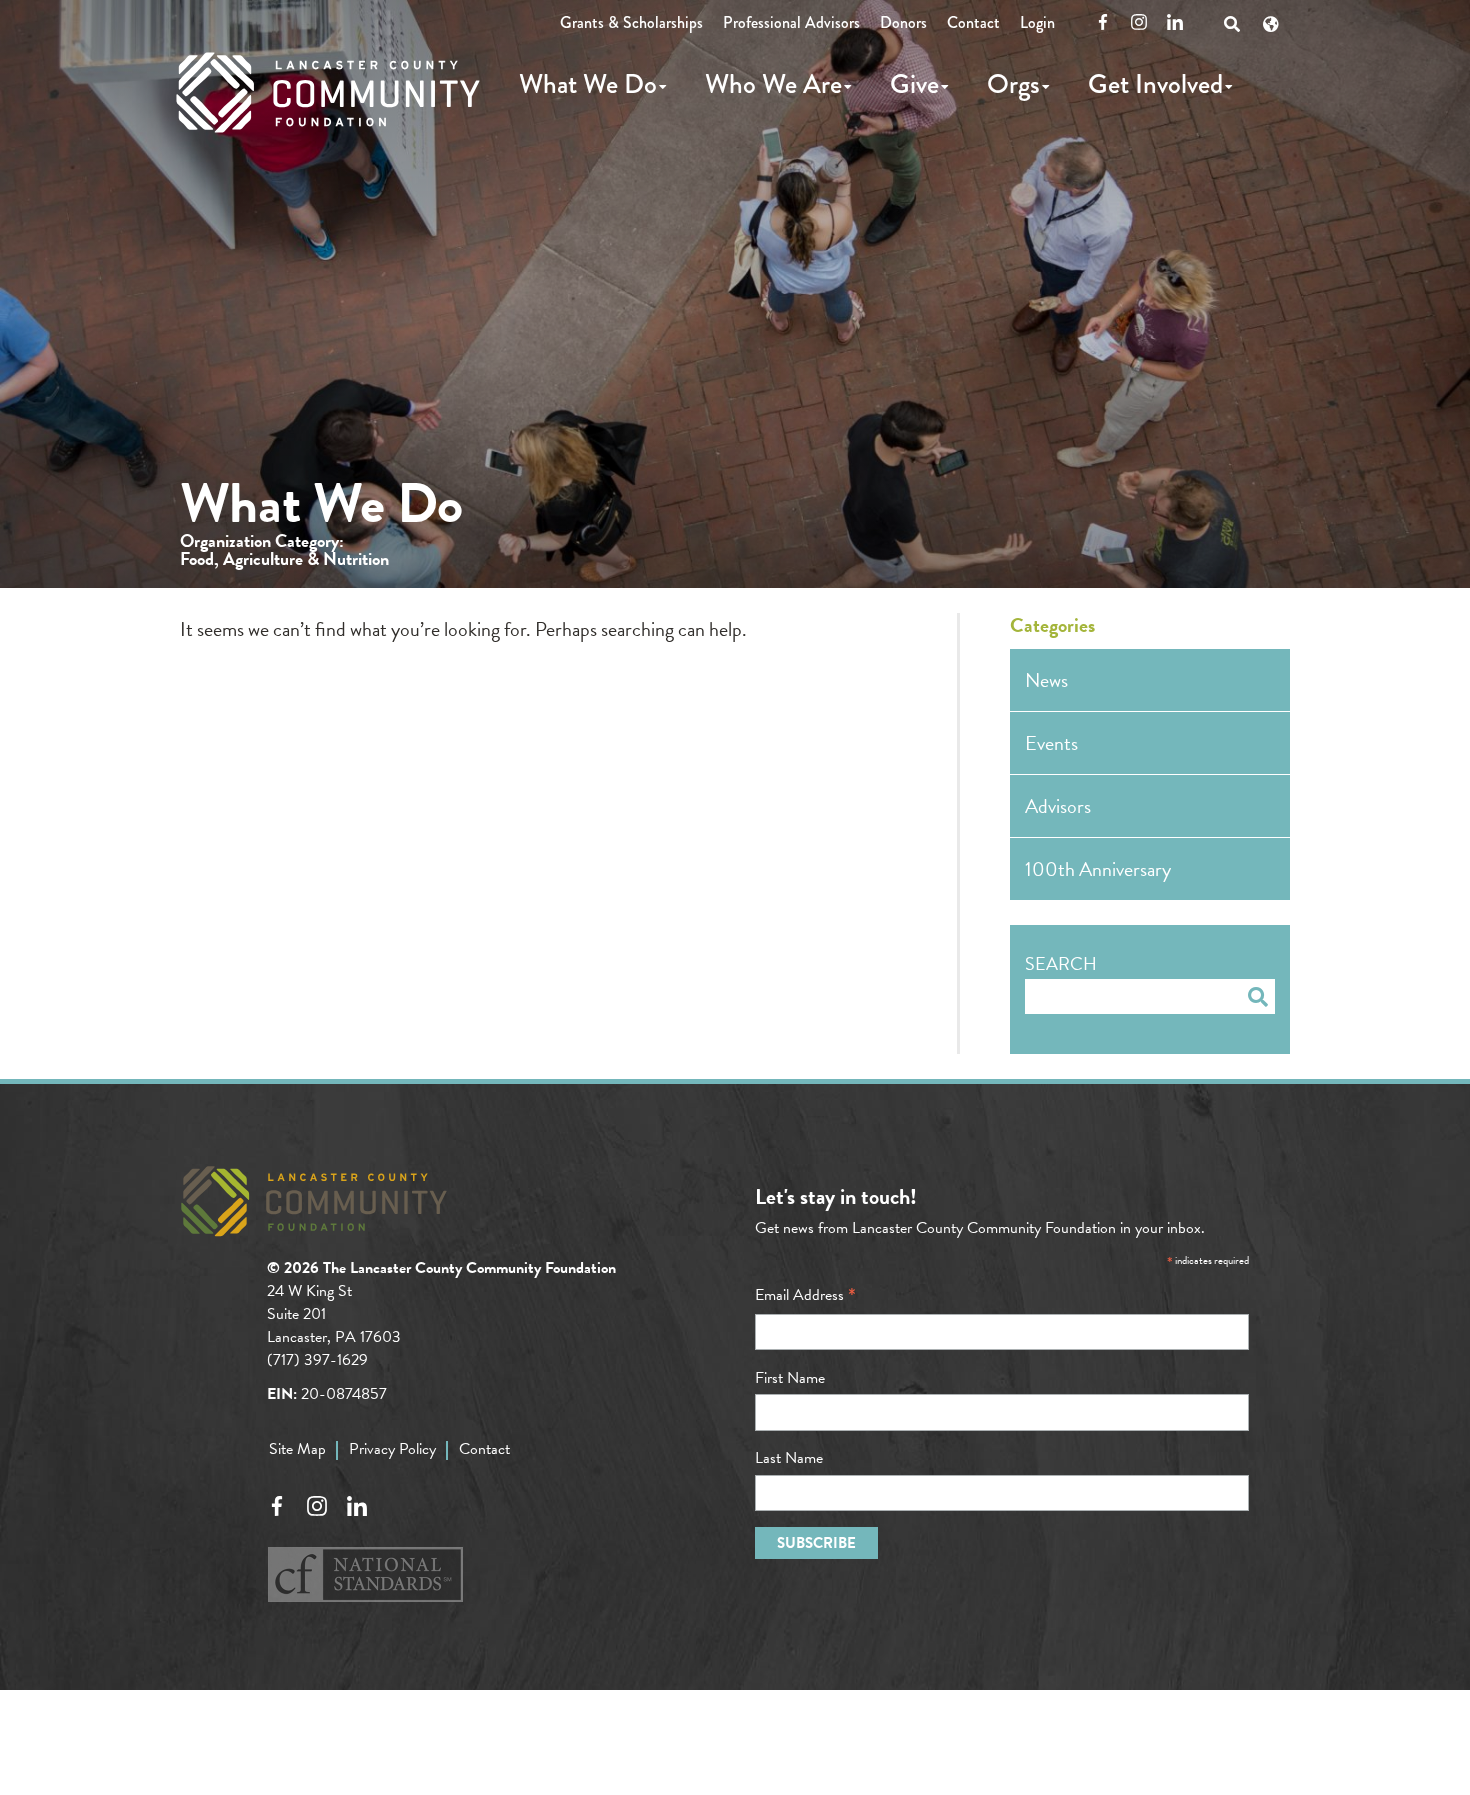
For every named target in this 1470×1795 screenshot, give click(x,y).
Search (1061, 963)
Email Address (805, 1295)
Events (1051, 743)
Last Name (789, 1458)
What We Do (588, 84)
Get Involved (1155, 84)
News (1046, 680)
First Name (790, 1378)
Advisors (1058, 806)
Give (914, 84)
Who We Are (773, 84)
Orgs (1013, 84)
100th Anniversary (1098, 869)
